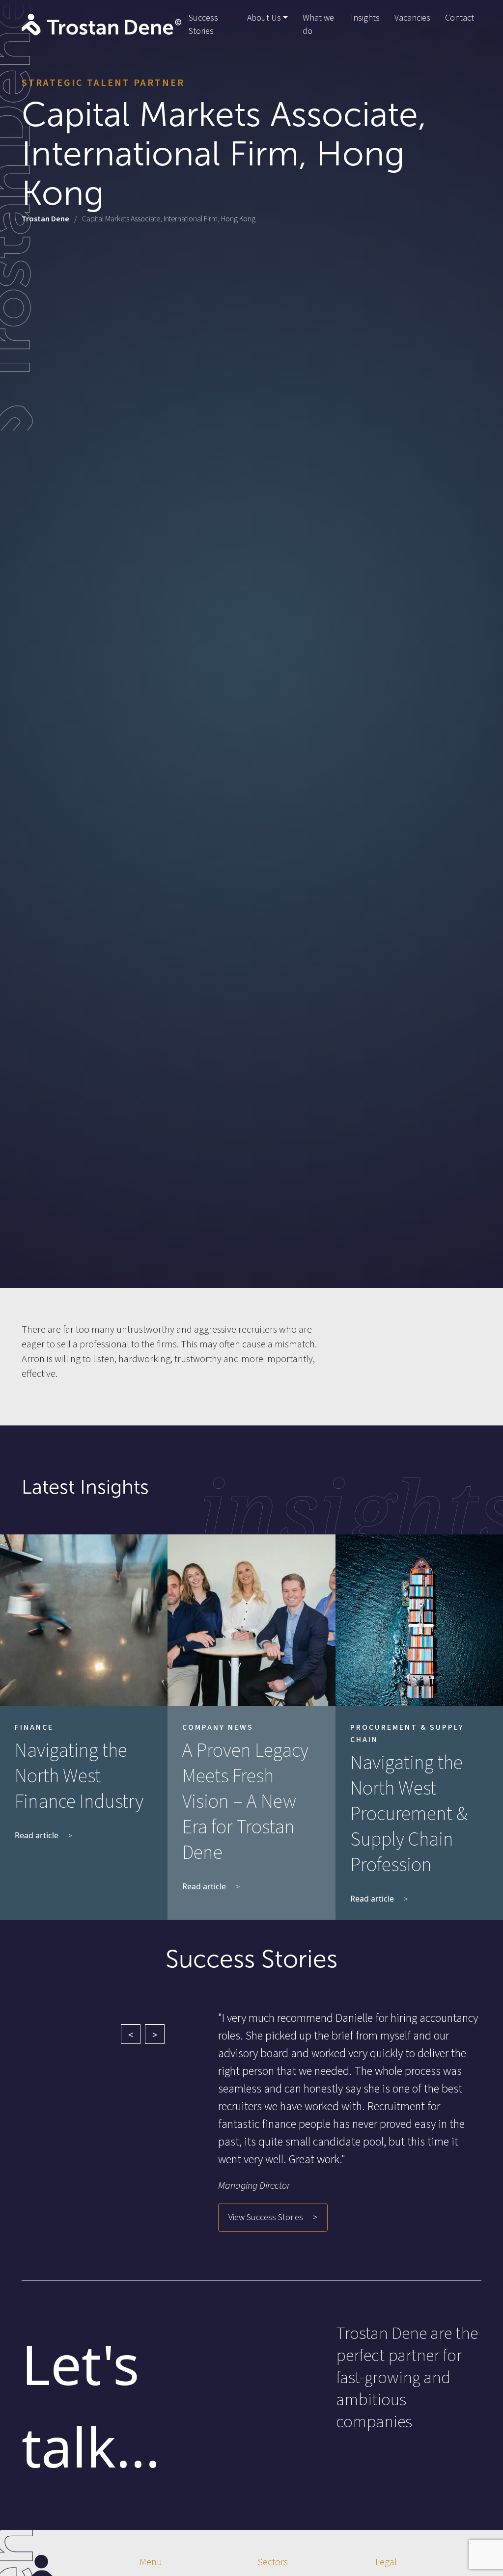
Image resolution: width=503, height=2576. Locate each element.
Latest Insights (85, 1487)
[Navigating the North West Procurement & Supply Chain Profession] (419, 1620)
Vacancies (412, 18)
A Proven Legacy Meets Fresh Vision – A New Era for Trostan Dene (245, 1802)
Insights (365, 18)
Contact (460, 18)
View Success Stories (266, 2217)
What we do (318, 25)
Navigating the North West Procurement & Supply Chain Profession (409, 1814)
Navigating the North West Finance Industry (79, 1776)
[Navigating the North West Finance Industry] (84, 1620)
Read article (37, 1835)
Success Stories (203, 25)
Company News (218, 1727)
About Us (264, 18)
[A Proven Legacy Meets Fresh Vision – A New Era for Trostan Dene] (251, 1620)
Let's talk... (91, 2405)
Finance (34, 1727)
